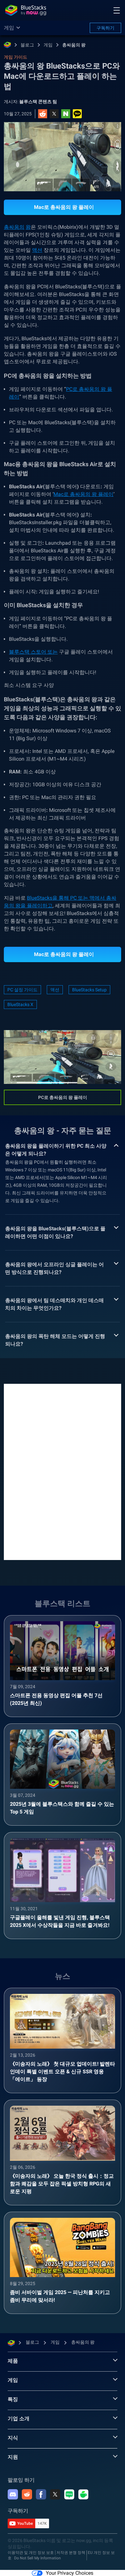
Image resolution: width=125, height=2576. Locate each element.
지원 (13, 2457)
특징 (13, 2399)
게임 (48, 45)
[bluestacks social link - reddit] (27, 2494)
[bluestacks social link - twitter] (55, 2494)
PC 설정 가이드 (22, 990)
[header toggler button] (117, 10)
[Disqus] (63, 1471)
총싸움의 (14, 227)
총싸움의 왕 (74, 45)
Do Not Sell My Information (37, 2558)
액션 (37, 250)
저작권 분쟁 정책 (71, 2553)
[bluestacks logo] (26, 10)
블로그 (27, 45)
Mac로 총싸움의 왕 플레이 (83, 494)
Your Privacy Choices (70, 2573)
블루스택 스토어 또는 (33, 652)
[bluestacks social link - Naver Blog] (69, 2494)
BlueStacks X (20, 1004)
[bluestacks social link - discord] (13, 2494)
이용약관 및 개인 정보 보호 (31, 2553)
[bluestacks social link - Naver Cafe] (83, 2494)
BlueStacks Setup (89, 990)
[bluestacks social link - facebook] (41, 2494)
